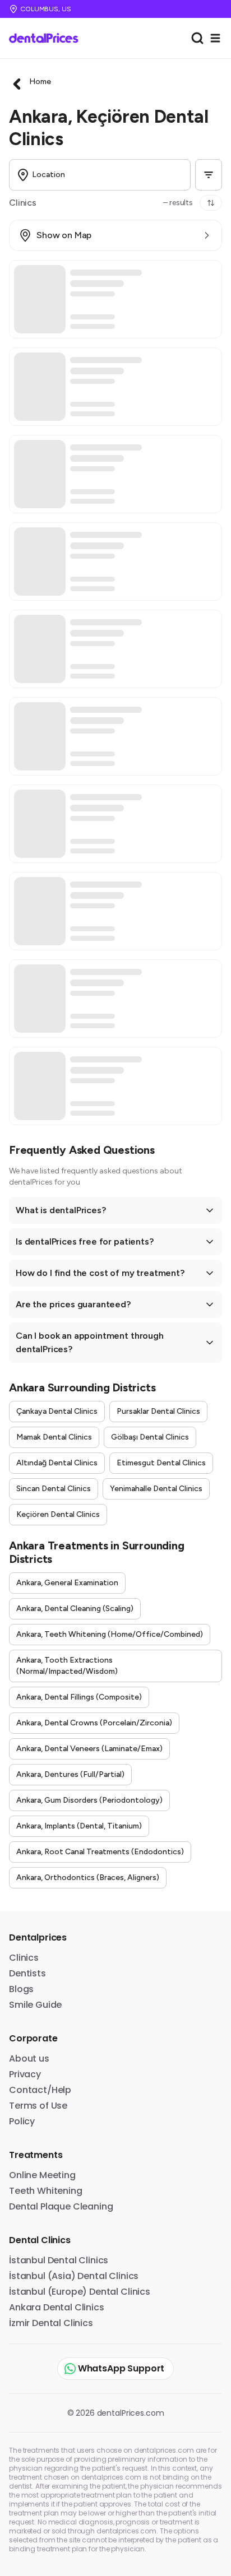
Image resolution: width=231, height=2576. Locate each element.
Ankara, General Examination (67, 1583)
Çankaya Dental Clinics (57, 1411)
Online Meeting (42, 2175)
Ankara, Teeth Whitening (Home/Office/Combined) (110, 1634)
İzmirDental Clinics (51, 2323)
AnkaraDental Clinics (57, 2307)
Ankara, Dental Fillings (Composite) (79, 1697)
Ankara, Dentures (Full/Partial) (70, 1774)
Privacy (25, 2074)
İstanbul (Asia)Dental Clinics (74, 2276)
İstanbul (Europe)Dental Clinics (80, 2292)
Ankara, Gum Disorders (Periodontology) (89, 1800)
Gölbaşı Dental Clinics (150, 1437)
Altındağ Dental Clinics (57, 1463)
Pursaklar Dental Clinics (158, 1411)
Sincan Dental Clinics (54, 1489)
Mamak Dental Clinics (54, 1437)
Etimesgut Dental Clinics (161, 1463)
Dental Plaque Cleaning (61, 2206)
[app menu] (215, 38)
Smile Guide (35, 2005)
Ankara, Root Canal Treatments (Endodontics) (100, 1852)
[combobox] (197, 38)
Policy (22, 2121)
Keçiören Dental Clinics (58, 1514)
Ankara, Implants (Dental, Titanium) (79, 1826)
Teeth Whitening (46, 2191)
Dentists (27, 1973)
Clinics (24, 1958)
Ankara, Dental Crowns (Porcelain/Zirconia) (94, 1723)
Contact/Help (40, 2090)
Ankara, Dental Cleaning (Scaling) (75, 1609)
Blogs (21, 1989)
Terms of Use (38, 2106)
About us (29, 2059)
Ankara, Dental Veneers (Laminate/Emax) (89, 1749)
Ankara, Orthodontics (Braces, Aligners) (88, 1878)
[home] (48, 38)
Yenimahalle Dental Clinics (156, 1489)
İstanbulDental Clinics (59, 2260)
